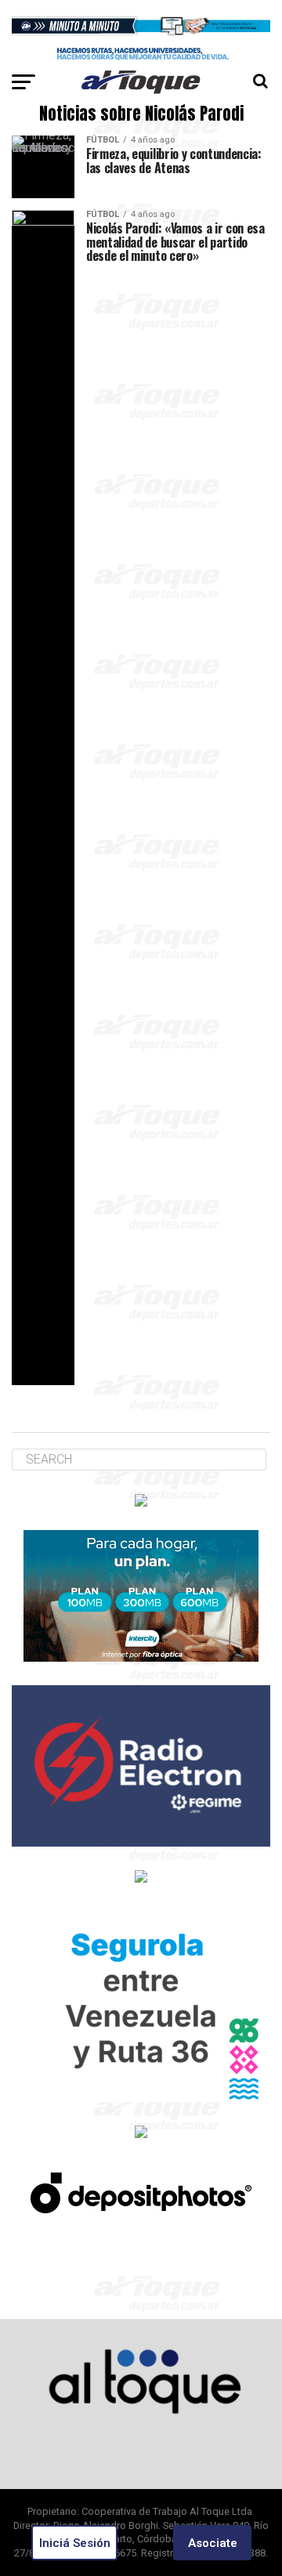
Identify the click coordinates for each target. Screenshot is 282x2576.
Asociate (213, 2543)
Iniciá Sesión (75, 2543)
